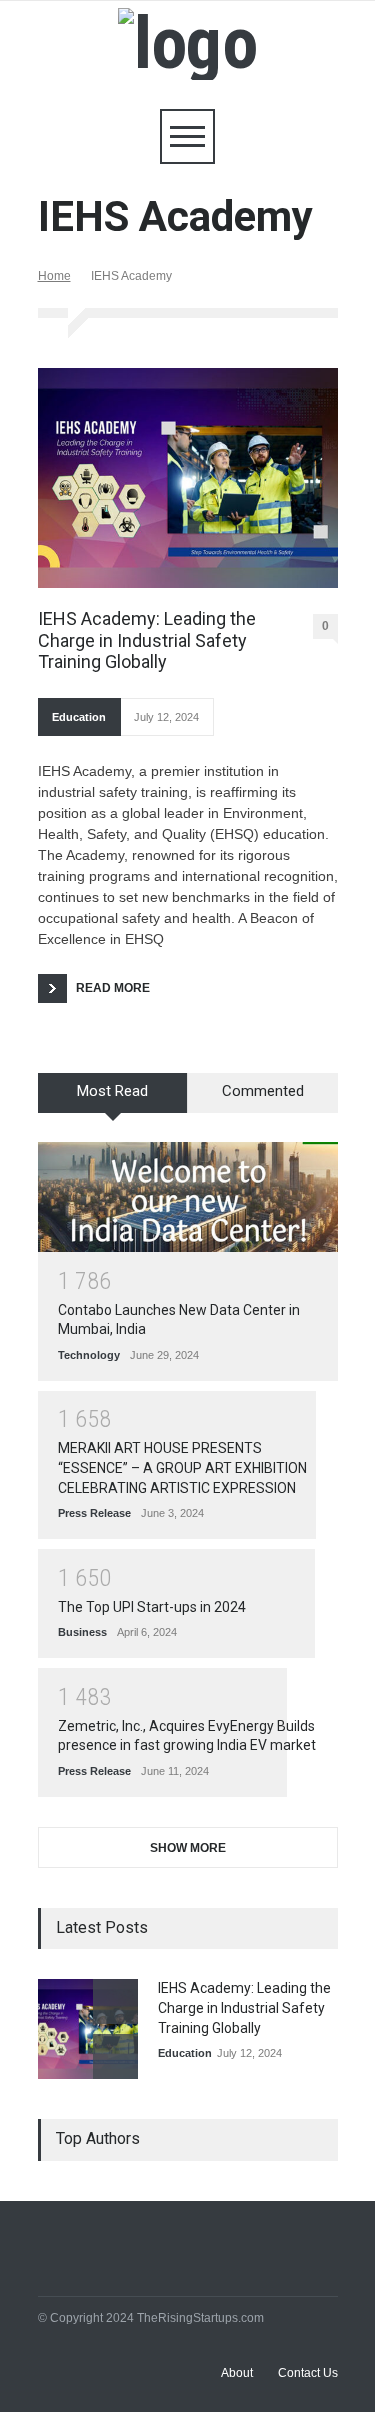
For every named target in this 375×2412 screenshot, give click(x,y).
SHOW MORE (188, 1848)
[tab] (113, 1100)
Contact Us (308, 2373)
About (237, 2373)
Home (54, 276)
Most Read (112, 1091)
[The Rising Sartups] (187, 43)
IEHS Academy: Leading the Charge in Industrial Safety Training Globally (147, 640)
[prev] (115, 2001)
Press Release (94, 1513)
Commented (263, 1091)
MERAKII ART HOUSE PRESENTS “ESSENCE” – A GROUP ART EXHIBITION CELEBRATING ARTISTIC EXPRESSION (182, 1467)
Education (79, 717)
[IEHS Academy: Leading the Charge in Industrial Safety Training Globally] (188, 478)
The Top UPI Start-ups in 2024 (152, 1607)
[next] (115, 2056)
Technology (89, 1355)
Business (82, 1632)
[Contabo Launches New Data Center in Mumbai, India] (188, 1197)
